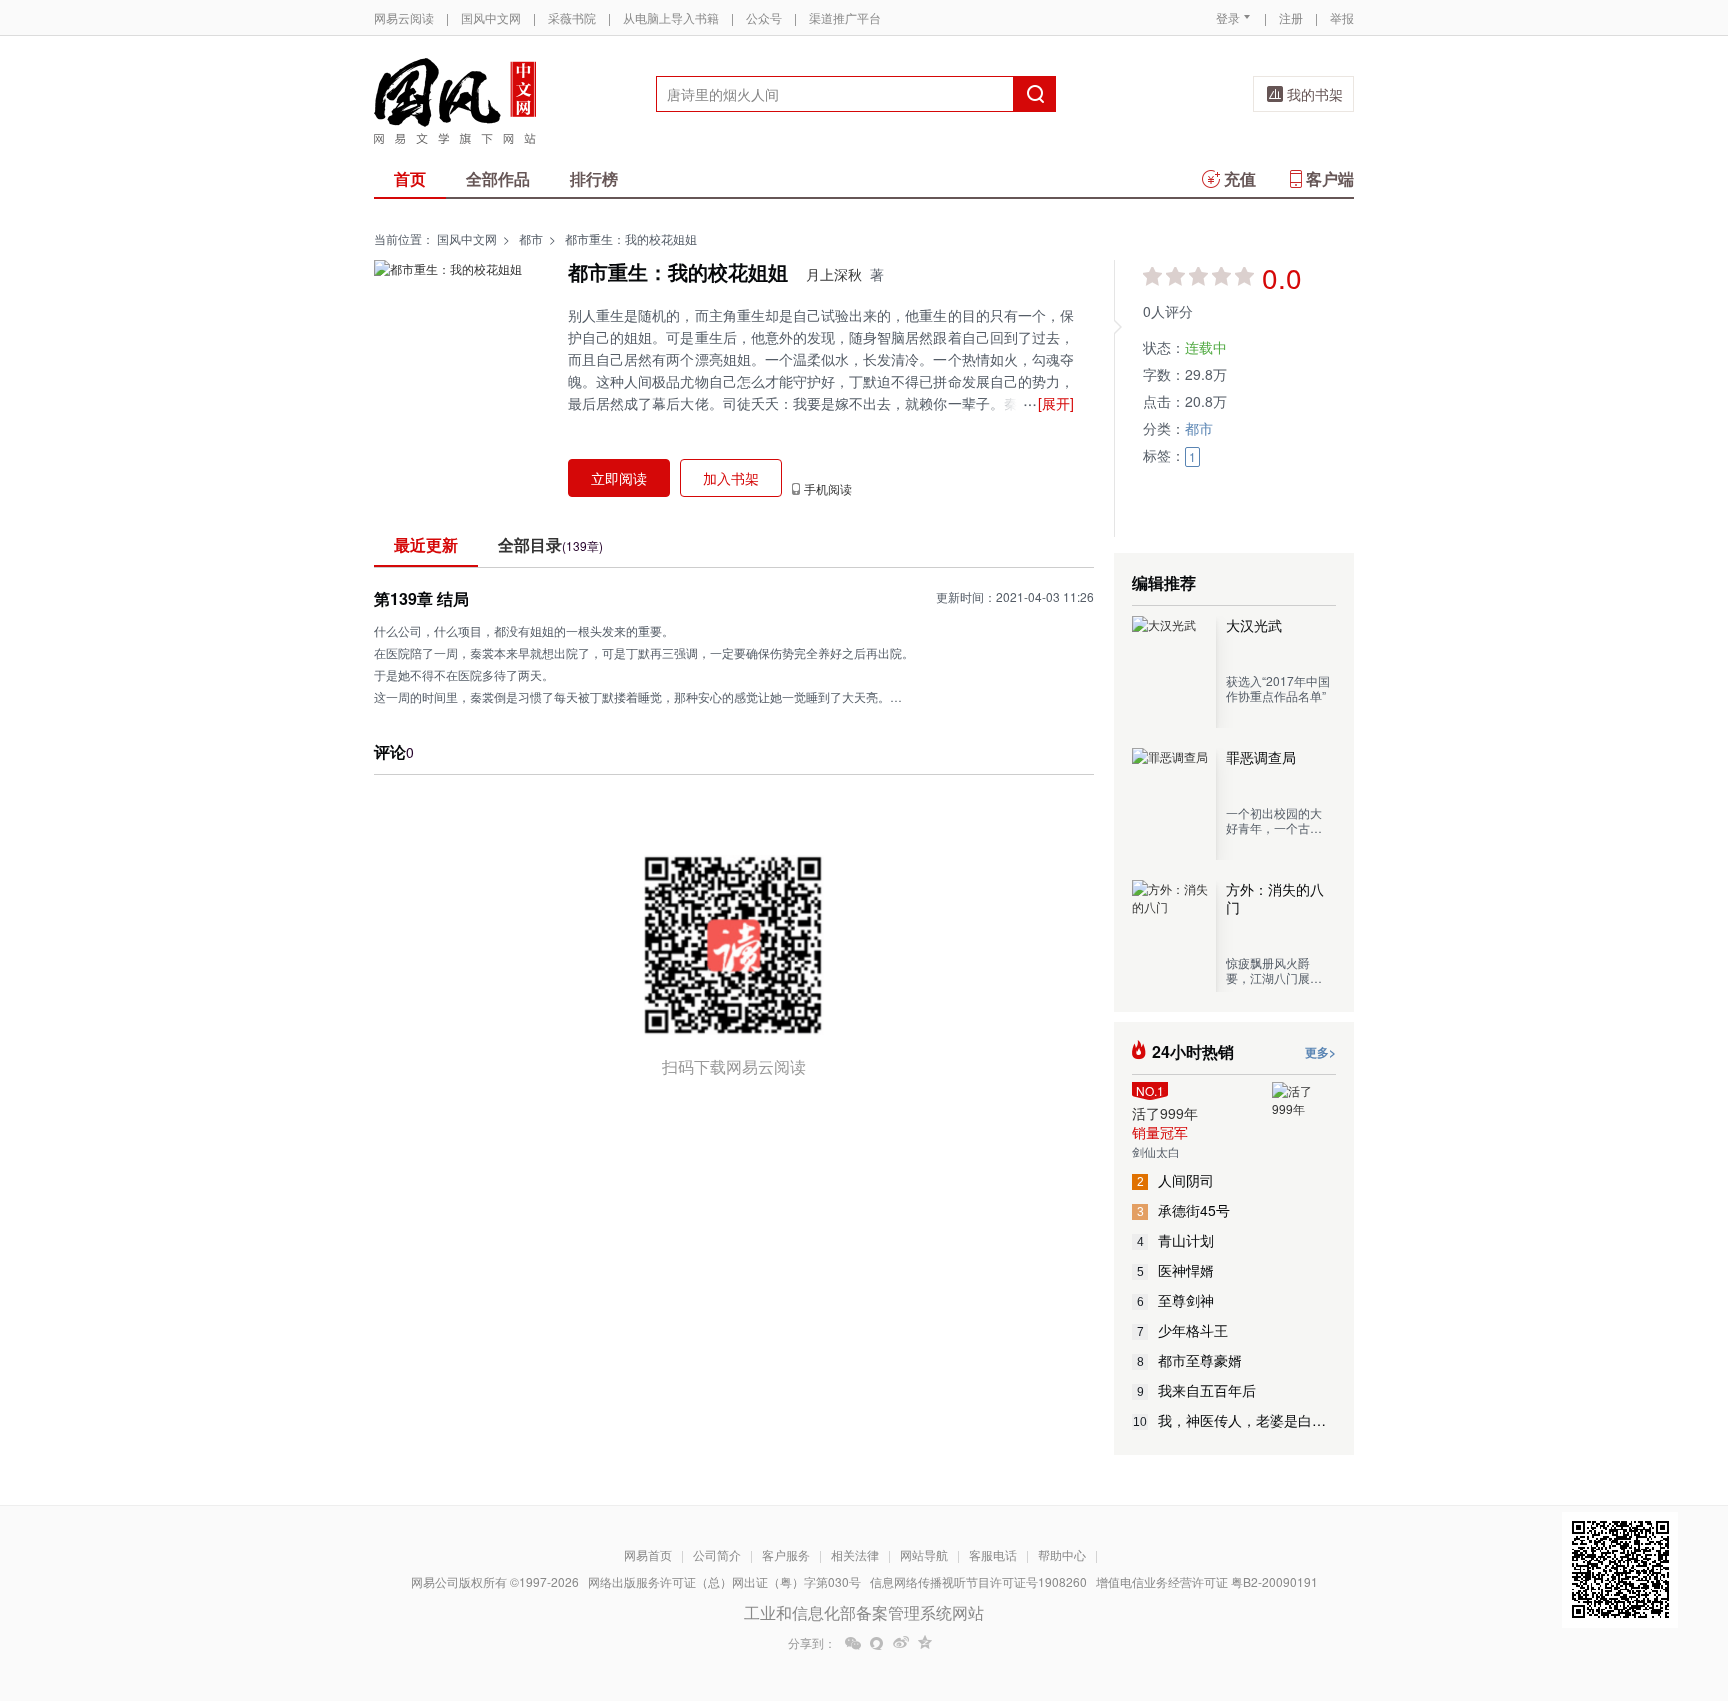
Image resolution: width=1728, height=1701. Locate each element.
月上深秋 (834, 274)
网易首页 (648, 1554)
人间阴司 (1176, 1180)
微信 (853, 1643)
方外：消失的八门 (1275, 898)
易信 (877, 1643)
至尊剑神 (1176, 1300)
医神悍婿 (1176, 1270)
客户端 (1330, 178)
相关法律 (855, 1554)
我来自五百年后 (1197, 1390)
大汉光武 (1254, 625)
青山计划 (1176, 1240)
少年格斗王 (1183, 1330)
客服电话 (993, 1554)
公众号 (764, 17)
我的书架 (1315, 94)
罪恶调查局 (1261, 757)
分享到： (812, 1643)
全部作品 (498, 178)
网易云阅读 (404, 17)
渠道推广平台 (845, 17)
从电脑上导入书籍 (671, 17)
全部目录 (550, 544)
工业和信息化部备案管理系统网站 (864, 1612)
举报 (1342, 17)
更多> (1320, 1052)
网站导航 (924, 1554)
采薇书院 (572, 17)
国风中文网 (491, 17)
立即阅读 (619, 478)
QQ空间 (925, 1643)
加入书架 (731, 478)
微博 (901, 1643)
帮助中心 (1062, 1554)
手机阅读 (828, 489)
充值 (1240, 178)
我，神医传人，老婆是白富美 (1234, 1420)
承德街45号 (1184, 1210)
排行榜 (594, 178)
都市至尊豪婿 (1190, 1360)
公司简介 (717, 1554)
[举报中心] (1409, 1584)
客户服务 (786, 1554)
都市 (531, 238)
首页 (410, 178)
